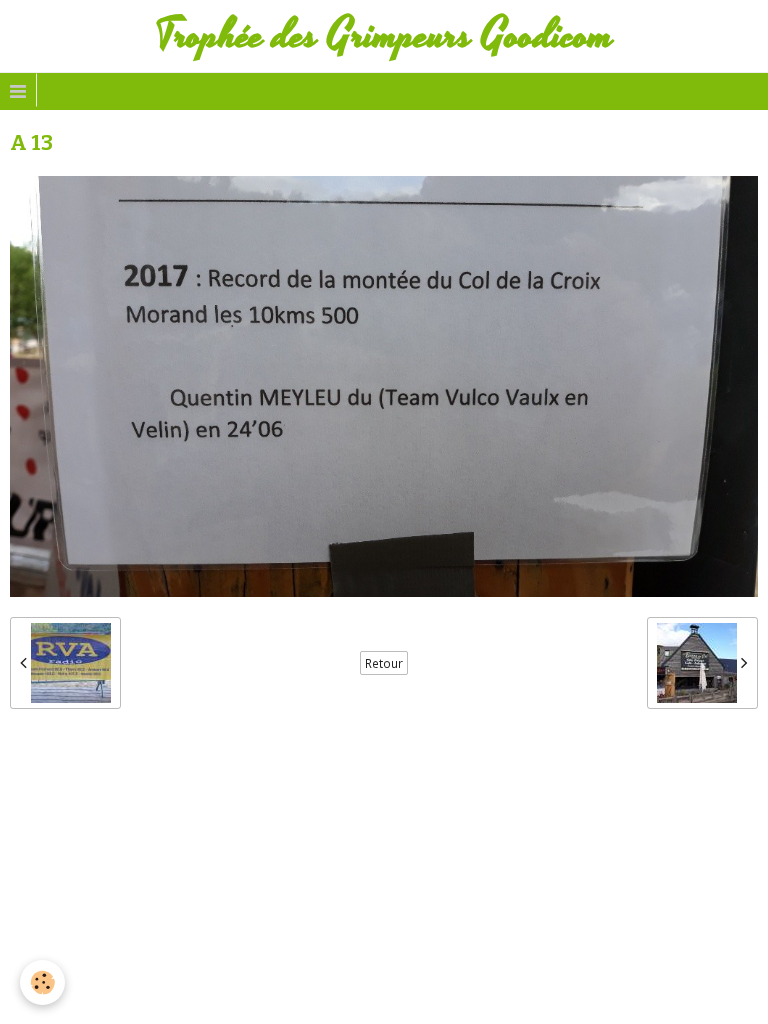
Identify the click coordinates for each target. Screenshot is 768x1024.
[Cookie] (42, 982)
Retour (384, 663)
